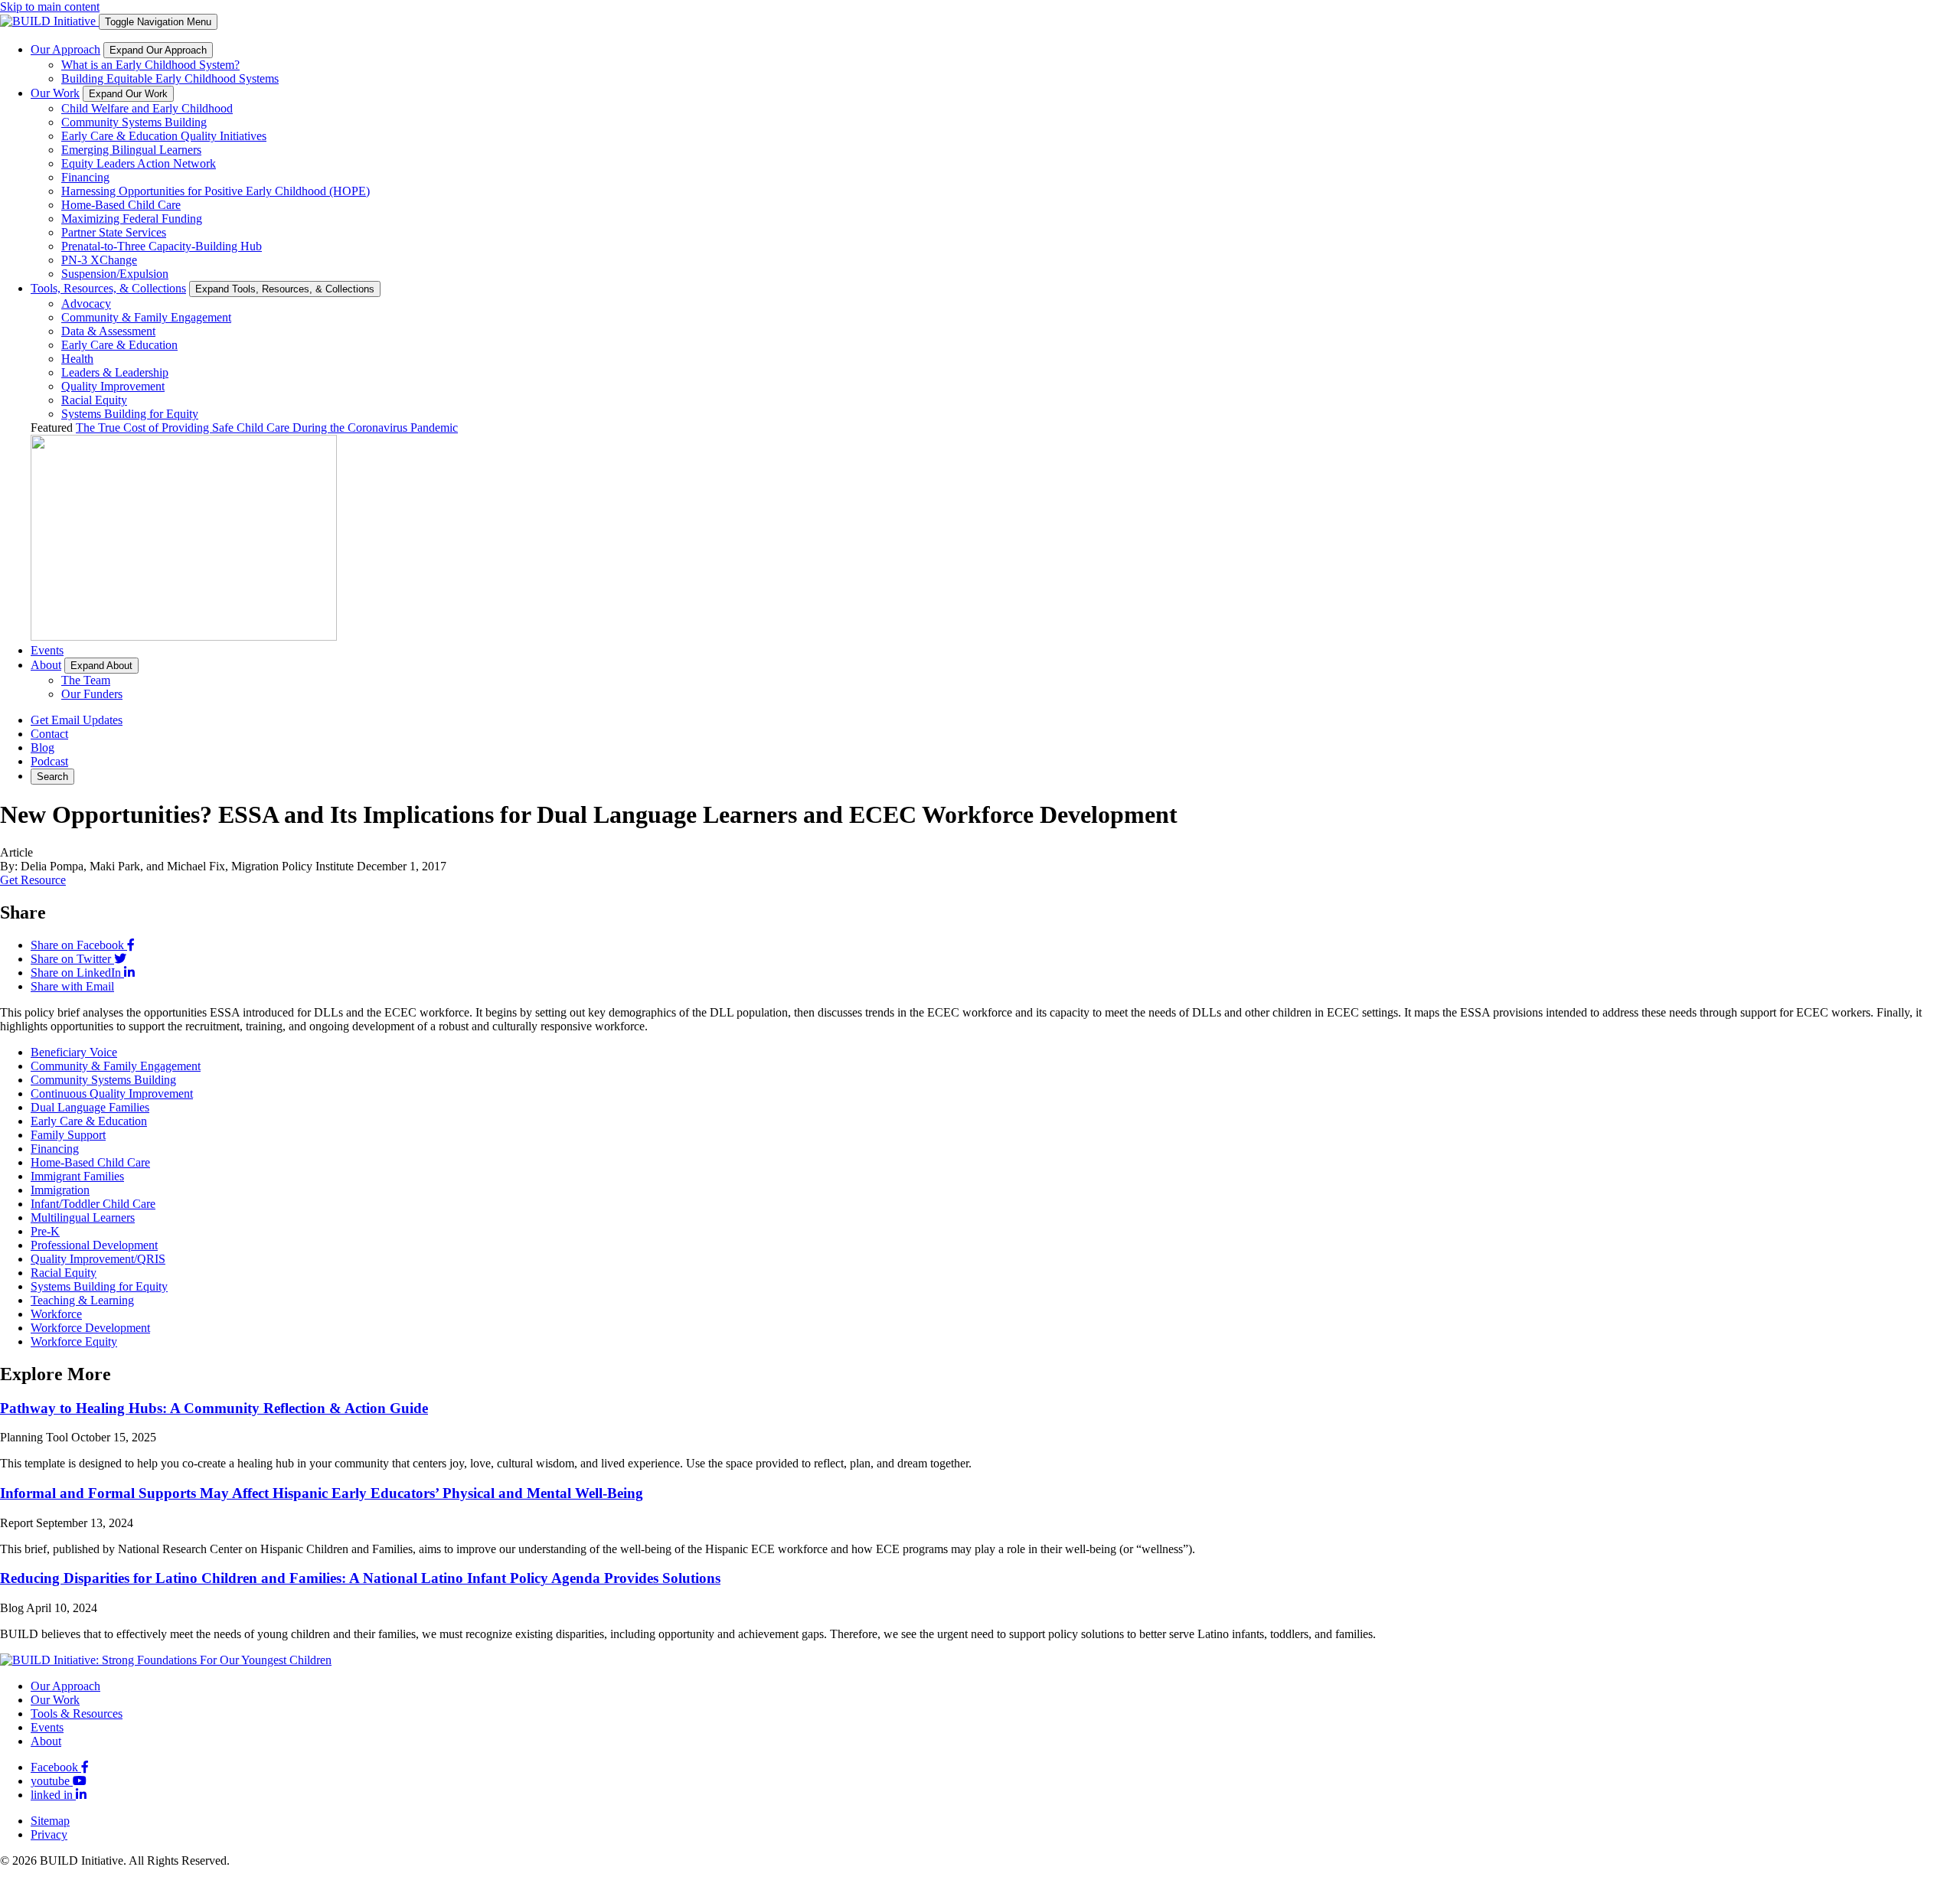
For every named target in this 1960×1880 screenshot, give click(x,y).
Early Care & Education (119, 345)
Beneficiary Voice (74, 1052)
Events (47, 650)
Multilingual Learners (83, 1217)
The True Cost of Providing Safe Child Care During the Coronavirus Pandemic (267, 428)
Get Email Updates (77, 720)
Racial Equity (94, 400)
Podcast (49, 761)
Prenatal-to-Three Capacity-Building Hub (162, 246)
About (46, 665)
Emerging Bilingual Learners (131, 150)
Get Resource (33, 880)
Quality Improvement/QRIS (98, 1259)
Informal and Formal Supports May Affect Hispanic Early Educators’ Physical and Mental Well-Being (322, 1493)
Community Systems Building (134, 122)
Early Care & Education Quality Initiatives (164, 136)
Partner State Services (114, 232)
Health (77, 359)
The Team (86, 680)
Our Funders (92, 694)
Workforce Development (90, 1328)
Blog (42, 747)
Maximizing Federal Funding (132, 219)
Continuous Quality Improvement (112, 1093)
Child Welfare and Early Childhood (147, 108)
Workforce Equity (74, 1341)
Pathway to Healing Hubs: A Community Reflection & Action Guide (214, 1408)
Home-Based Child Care (121, 205)
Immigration (60, 1190)
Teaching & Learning (82, 1300)
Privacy (49, 1834)
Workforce (56, 1314)
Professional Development (94, 1245)
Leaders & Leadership (115, 372)
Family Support (68, 1135)
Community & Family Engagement (146, 317)
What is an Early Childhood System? (150, 65)
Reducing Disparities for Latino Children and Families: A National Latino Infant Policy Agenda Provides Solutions (360, 1578)
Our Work (55, 93)
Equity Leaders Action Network (139, 163)
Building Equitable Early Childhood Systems (170, 78)
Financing (85, 177)
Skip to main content (50, 7)
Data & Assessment (108, 331)
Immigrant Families (77, 1176)
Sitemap (50, 1821)
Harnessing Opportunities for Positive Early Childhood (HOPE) (216, 191)
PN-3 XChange (99, 260)
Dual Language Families (90, 1107)
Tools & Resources (77, 1714)
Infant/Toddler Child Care (93, 1204)
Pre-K (45, 1231)
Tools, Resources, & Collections (108, 288)
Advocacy (86, 304)
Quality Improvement (113, 386)
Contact (49, 734)
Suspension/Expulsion (115, 274)
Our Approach (65, 49)
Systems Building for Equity (130, 414)
